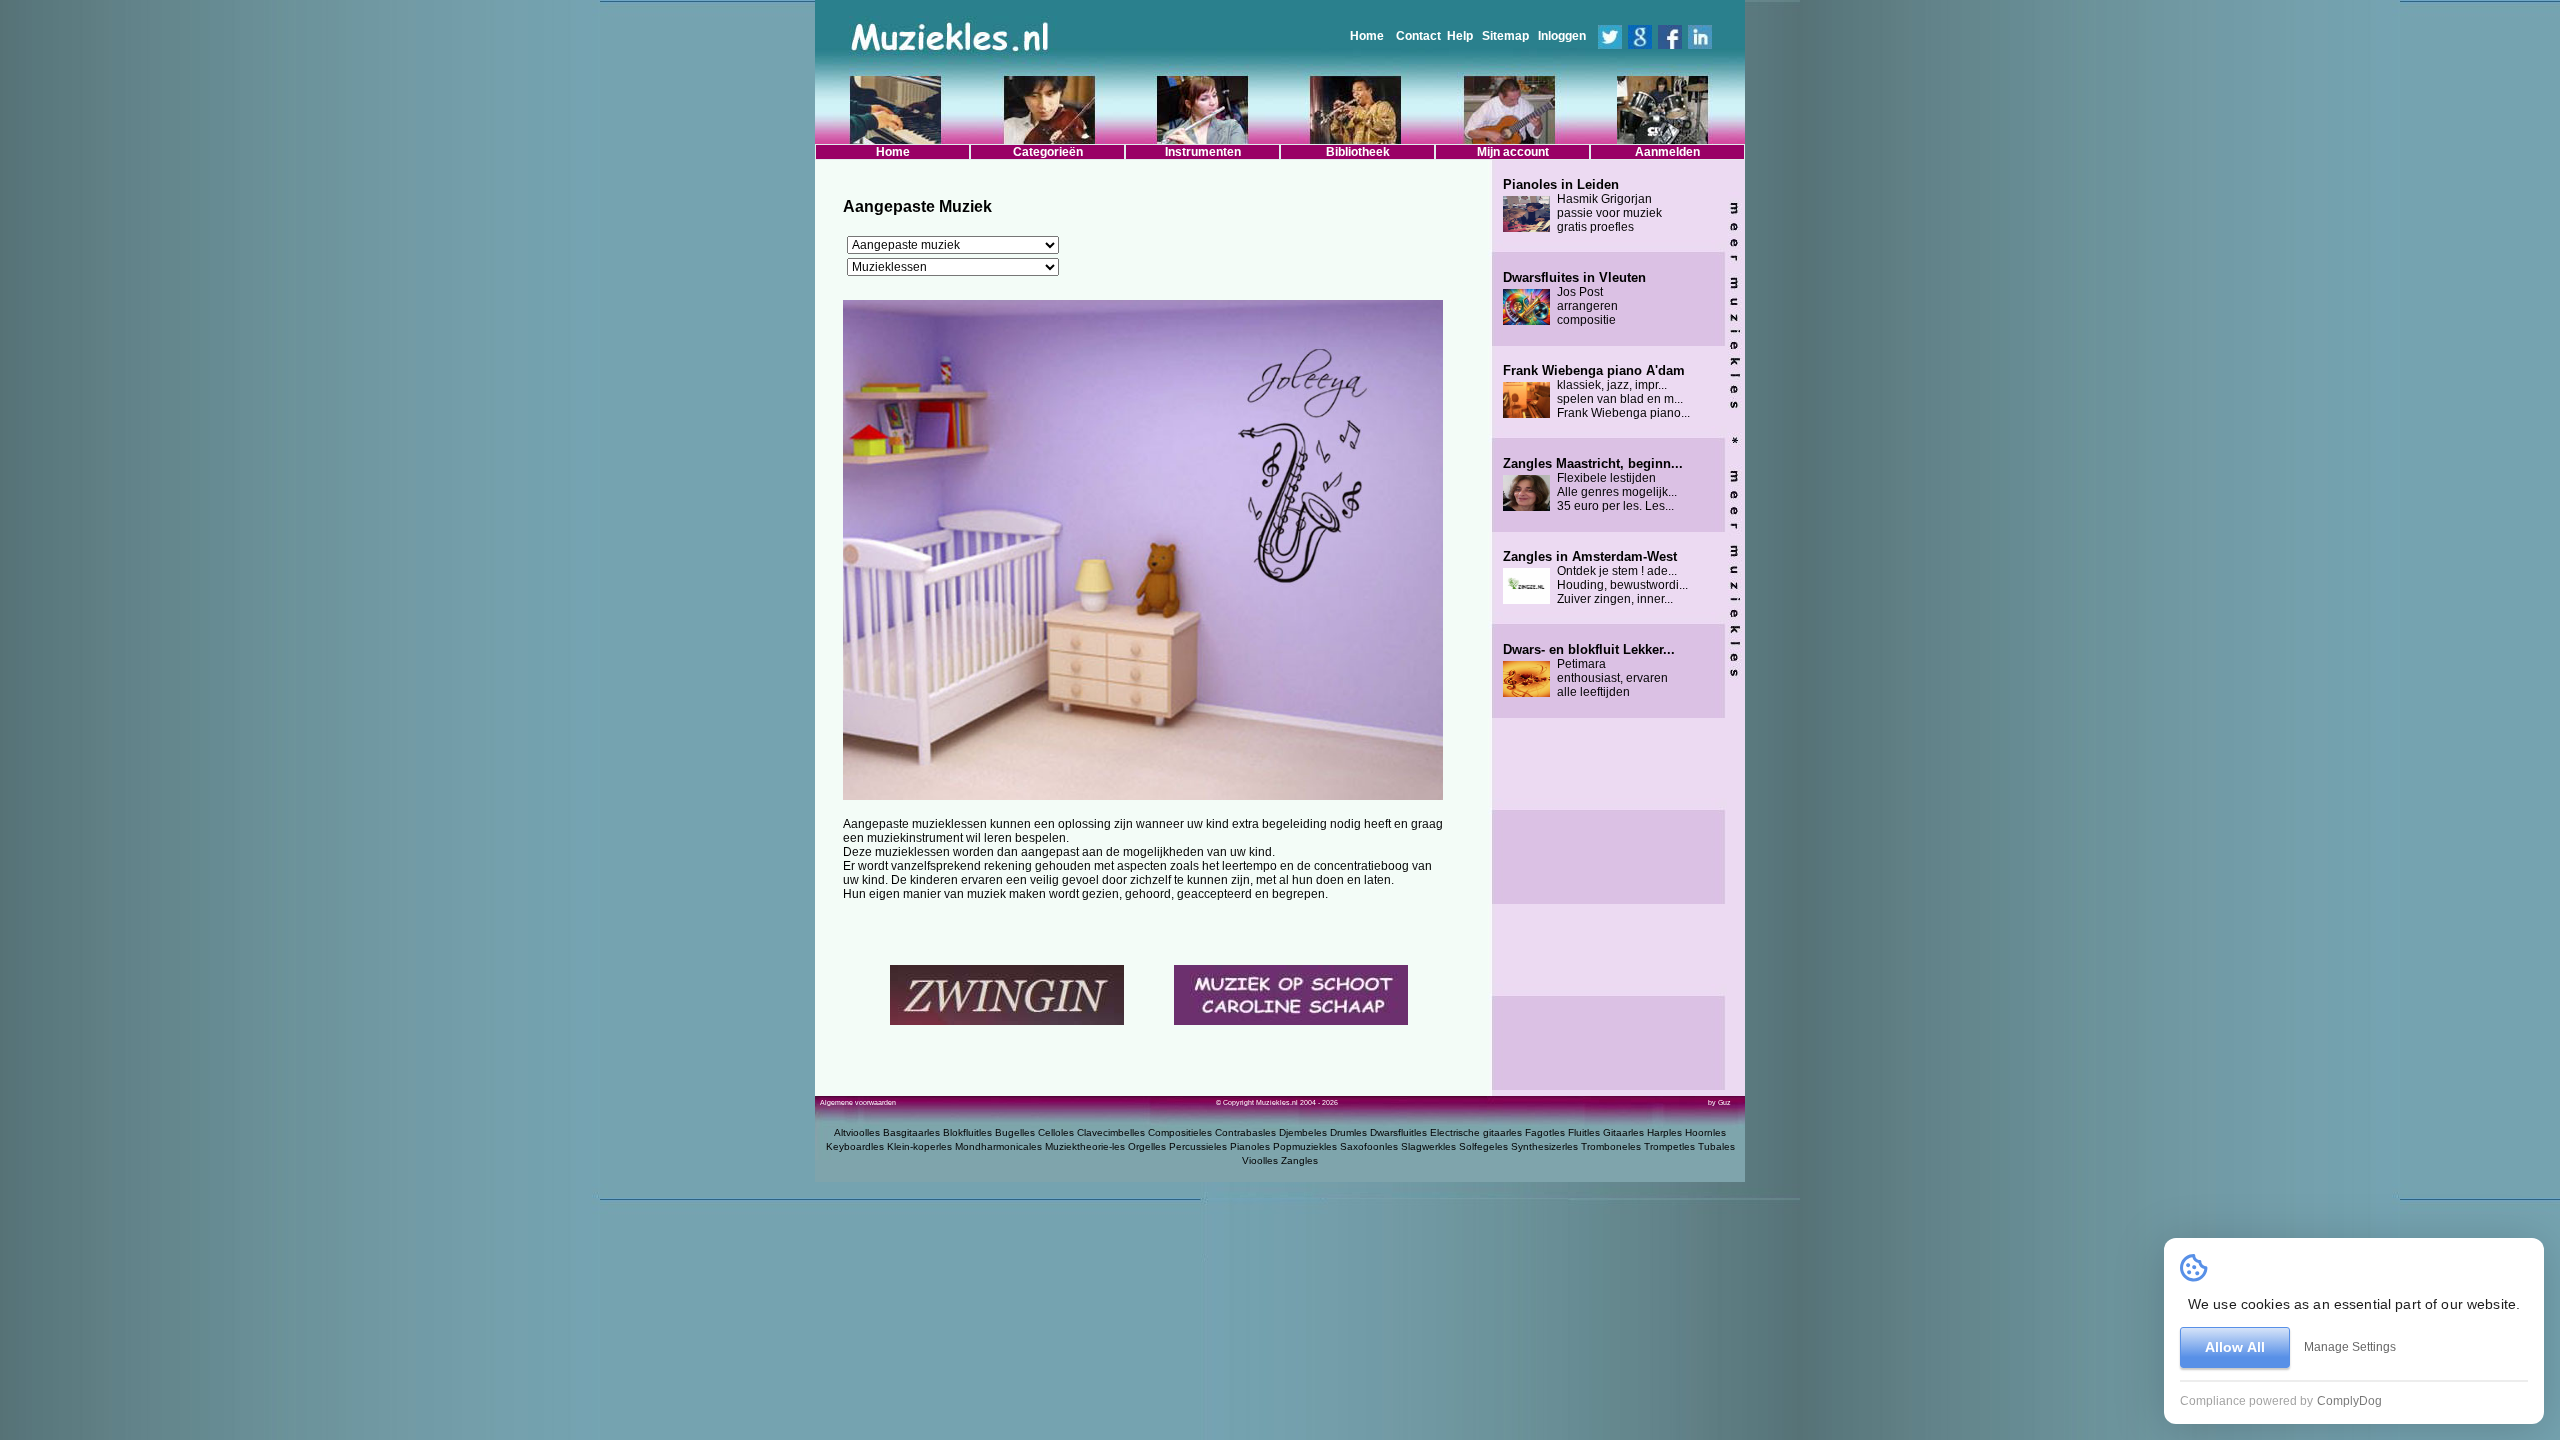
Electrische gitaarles (1476, 1132)
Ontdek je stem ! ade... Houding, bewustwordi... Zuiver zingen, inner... (1595, 578)
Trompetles (1669, 1146)
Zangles (1299, 1160)
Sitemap (1505, 36)
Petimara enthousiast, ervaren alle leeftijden (1589, 671)
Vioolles (1260, 1160)
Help (1460, 36)
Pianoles (1250, 1146)
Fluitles (1584, 1132)
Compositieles (1180, 1132)
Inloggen (1562, 36)
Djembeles (1303, 1132)
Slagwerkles (1428, 1146)
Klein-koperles (919, 1146)
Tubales (1716, 1146)
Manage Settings (2350, 1347)
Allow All (2235, 1347)
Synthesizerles (1544, 1146)
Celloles (1056, 1132)
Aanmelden (1667, 152)
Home (1367, 36)
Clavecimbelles (1111, 1132)
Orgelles (1147, 1146)
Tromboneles (1611, 1146)
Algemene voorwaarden (858, 1102)
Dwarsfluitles (1398, 1132)
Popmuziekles (1305, 1146)
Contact (1418, 36)
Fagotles (1545, 1132)
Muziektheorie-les (1085, 1146)
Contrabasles (1245, 1132)
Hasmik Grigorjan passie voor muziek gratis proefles (1582, 206)
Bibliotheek (1358, 152)
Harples (1664, 1132)
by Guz (1719, 1102)
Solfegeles (1483, 1146)
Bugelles (1015, 1132)
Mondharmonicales (998, 1146)
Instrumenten (1203, 152)
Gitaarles (1623, 1132)
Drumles (1348, 1132)
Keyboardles (855, 1146)
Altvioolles (857, 1132)
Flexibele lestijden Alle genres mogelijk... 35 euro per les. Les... (1593, 485)
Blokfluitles (967, 1132)
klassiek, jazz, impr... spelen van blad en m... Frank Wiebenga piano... (1596, 392)
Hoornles (1705, 1132)
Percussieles (1198, 1146)
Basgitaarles (911, 1132)
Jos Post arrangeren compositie (1574, 299)
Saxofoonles (1369, 1146)
